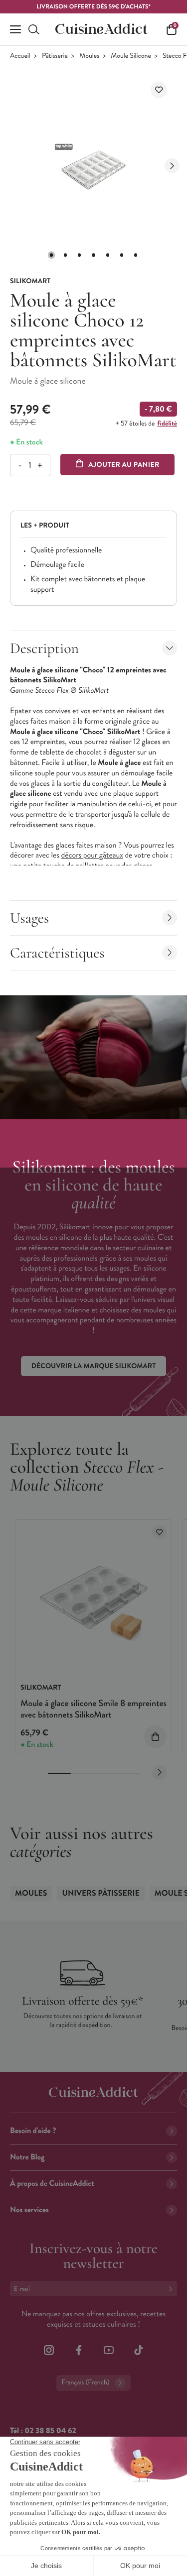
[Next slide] (172, 166)
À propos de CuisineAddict (52, 2184)
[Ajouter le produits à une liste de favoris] (159, 1532)
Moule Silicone (131, 56)
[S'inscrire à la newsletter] (173, 2289)
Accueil (20, 56)
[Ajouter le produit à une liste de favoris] (159, 90)
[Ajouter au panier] (155, 1737)
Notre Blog (27, 2157)
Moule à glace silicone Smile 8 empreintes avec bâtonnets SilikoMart (93, 1709)
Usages (29, 918)
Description (44, 648)
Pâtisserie (55, 56)
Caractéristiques (57, 953)
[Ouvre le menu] (15, 29)
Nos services (29, 2210)
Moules (89, 56)
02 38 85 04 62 (50, 2431)
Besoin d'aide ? (33, 2131)
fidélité (167, 424)
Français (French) (85, 2383)
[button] (51, 255)
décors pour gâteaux (92, 855)
